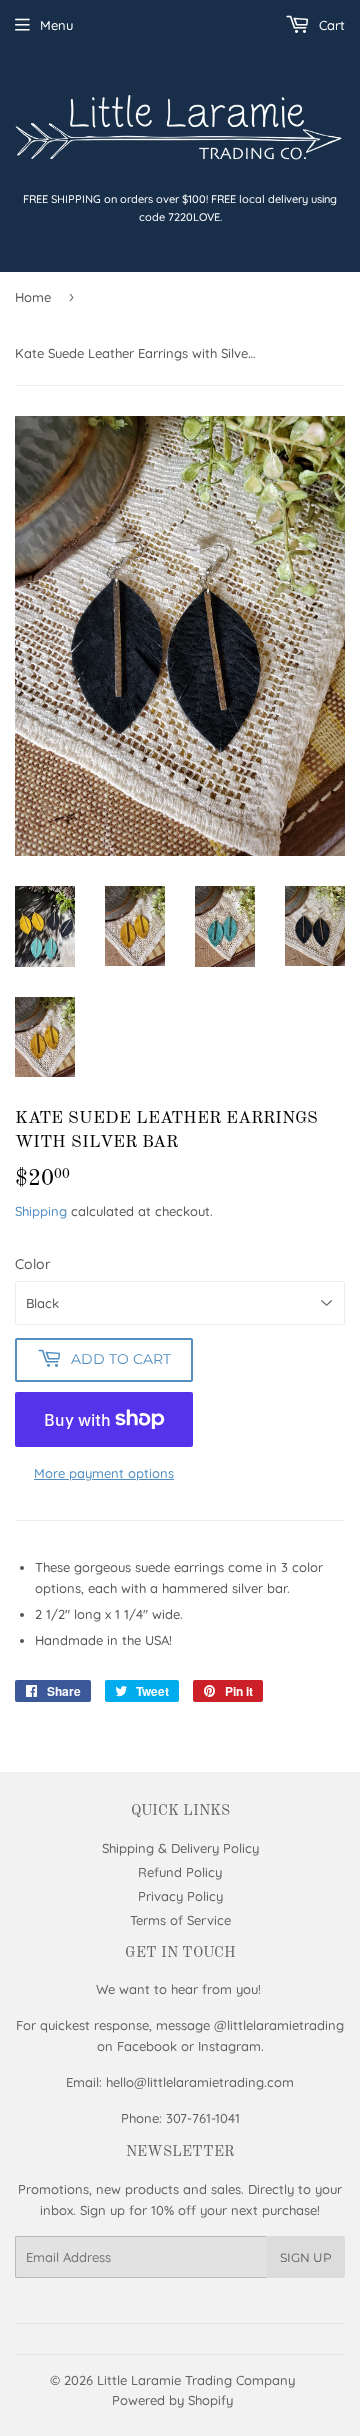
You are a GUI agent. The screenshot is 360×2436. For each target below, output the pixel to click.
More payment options (104, 1473)
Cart (330, 25)
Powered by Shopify (172, 2400)
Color (33, 1264)
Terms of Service (180, 1920)
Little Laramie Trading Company (196, 2380)
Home (33, 297)
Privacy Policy (180, 1896)
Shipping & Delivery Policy (180, 1848)
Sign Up (306, 2257)
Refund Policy (180, 1872)
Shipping (41, 1211)
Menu (56, 25)
